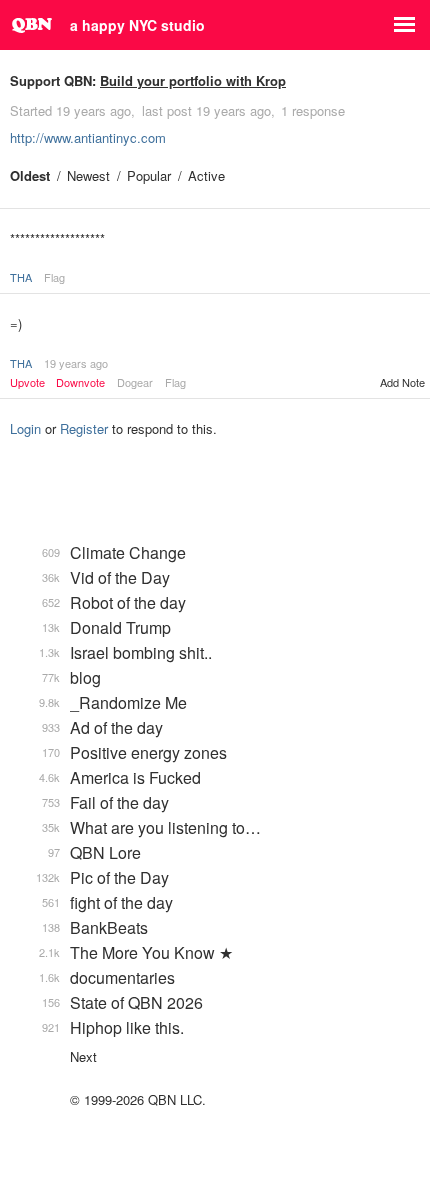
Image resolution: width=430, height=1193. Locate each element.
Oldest (30, 175)
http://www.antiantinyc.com (88, 137)
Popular (149, 175)
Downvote (80, 382)
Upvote (27, 382)
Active (206, 175)
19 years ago (76, 363)
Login (25, 428)
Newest (88, 175)
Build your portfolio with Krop (193, 80)
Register (84, 428)
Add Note (402, 382)
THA (21, 277)
